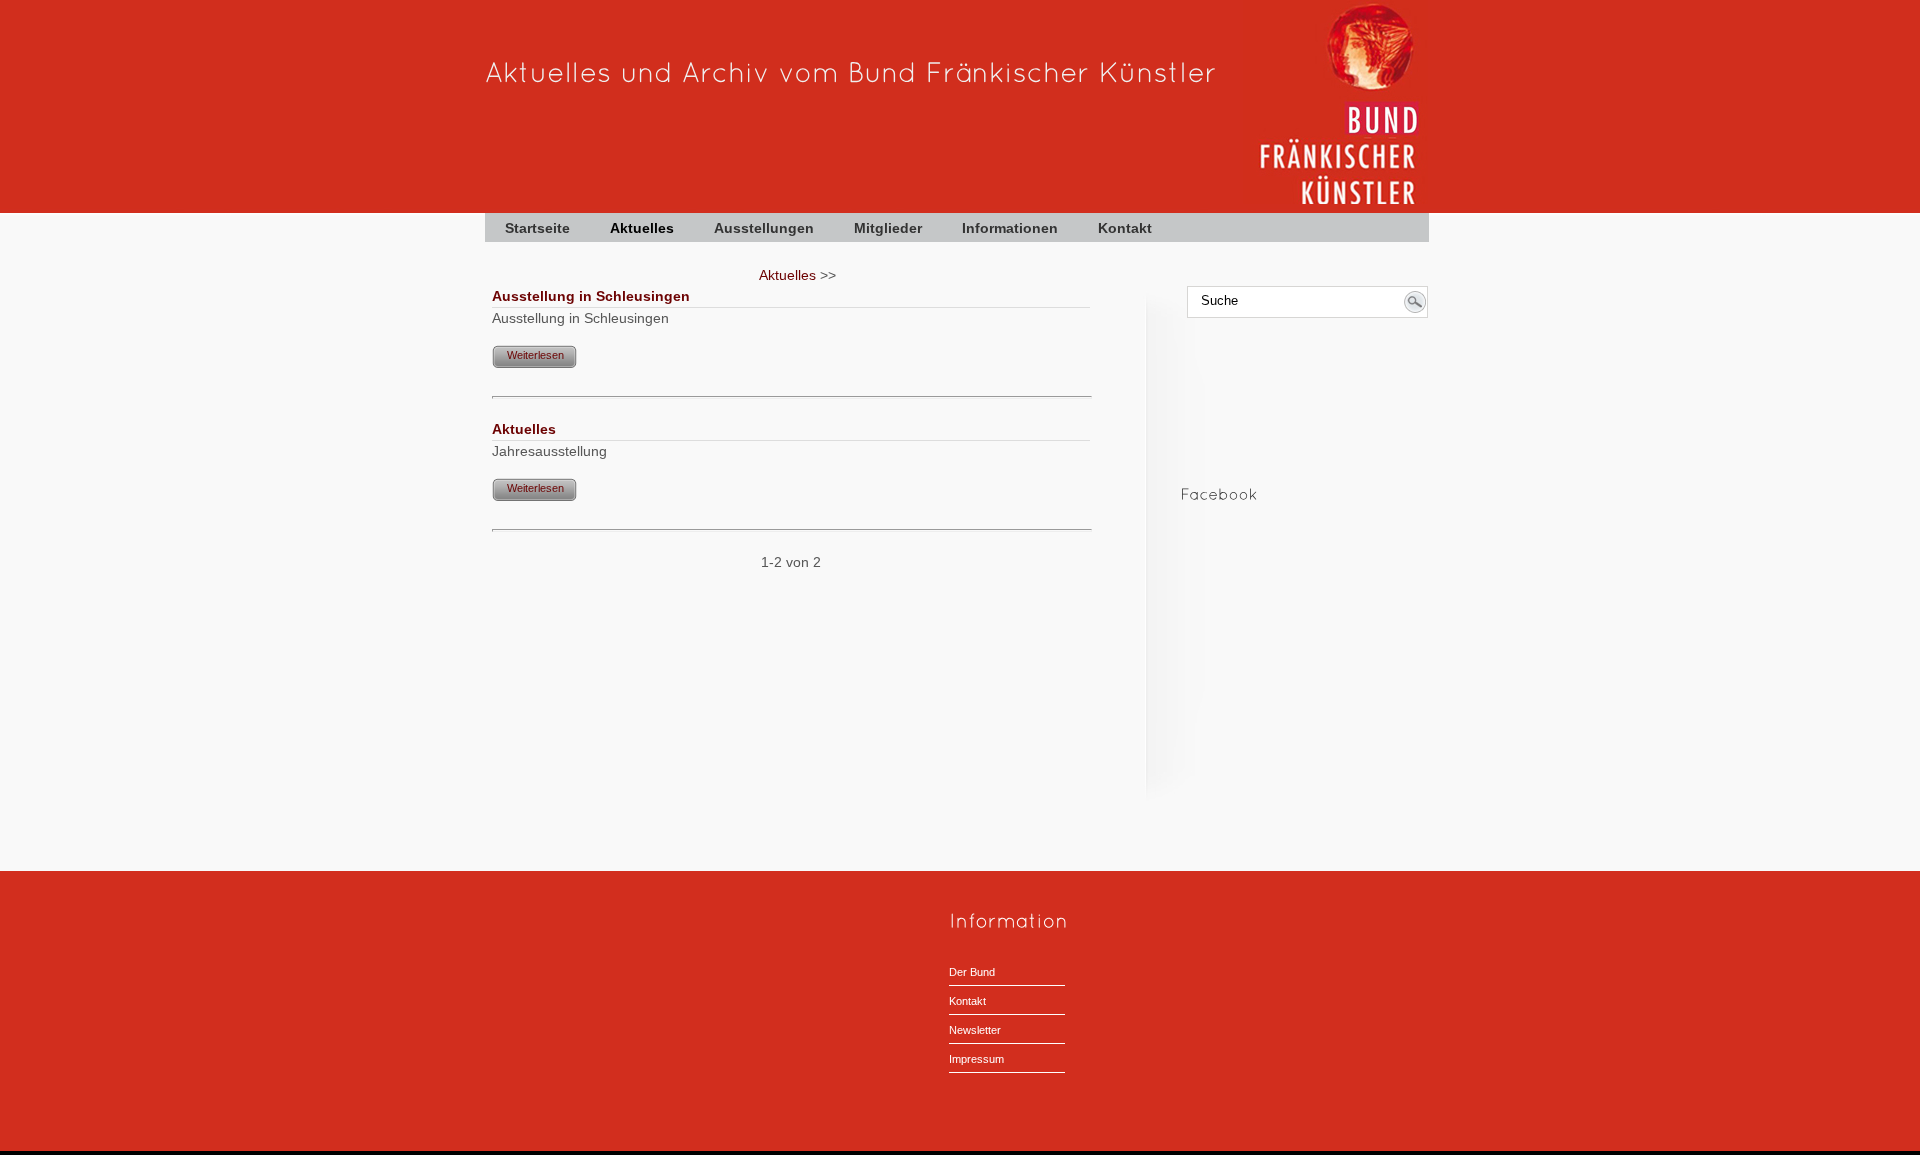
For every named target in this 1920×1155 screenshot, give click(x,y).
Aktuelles (642, 228)
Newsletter (975, 1030)
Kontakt (1125, 228)
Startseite (537, 228)
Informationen (1010, 228)
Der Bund (972, 972)
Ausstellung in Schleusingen (591, 296)
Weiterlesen (535, 355)
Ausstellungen (764, 228)
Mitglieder (888, 228)
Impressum (976, 1059)
